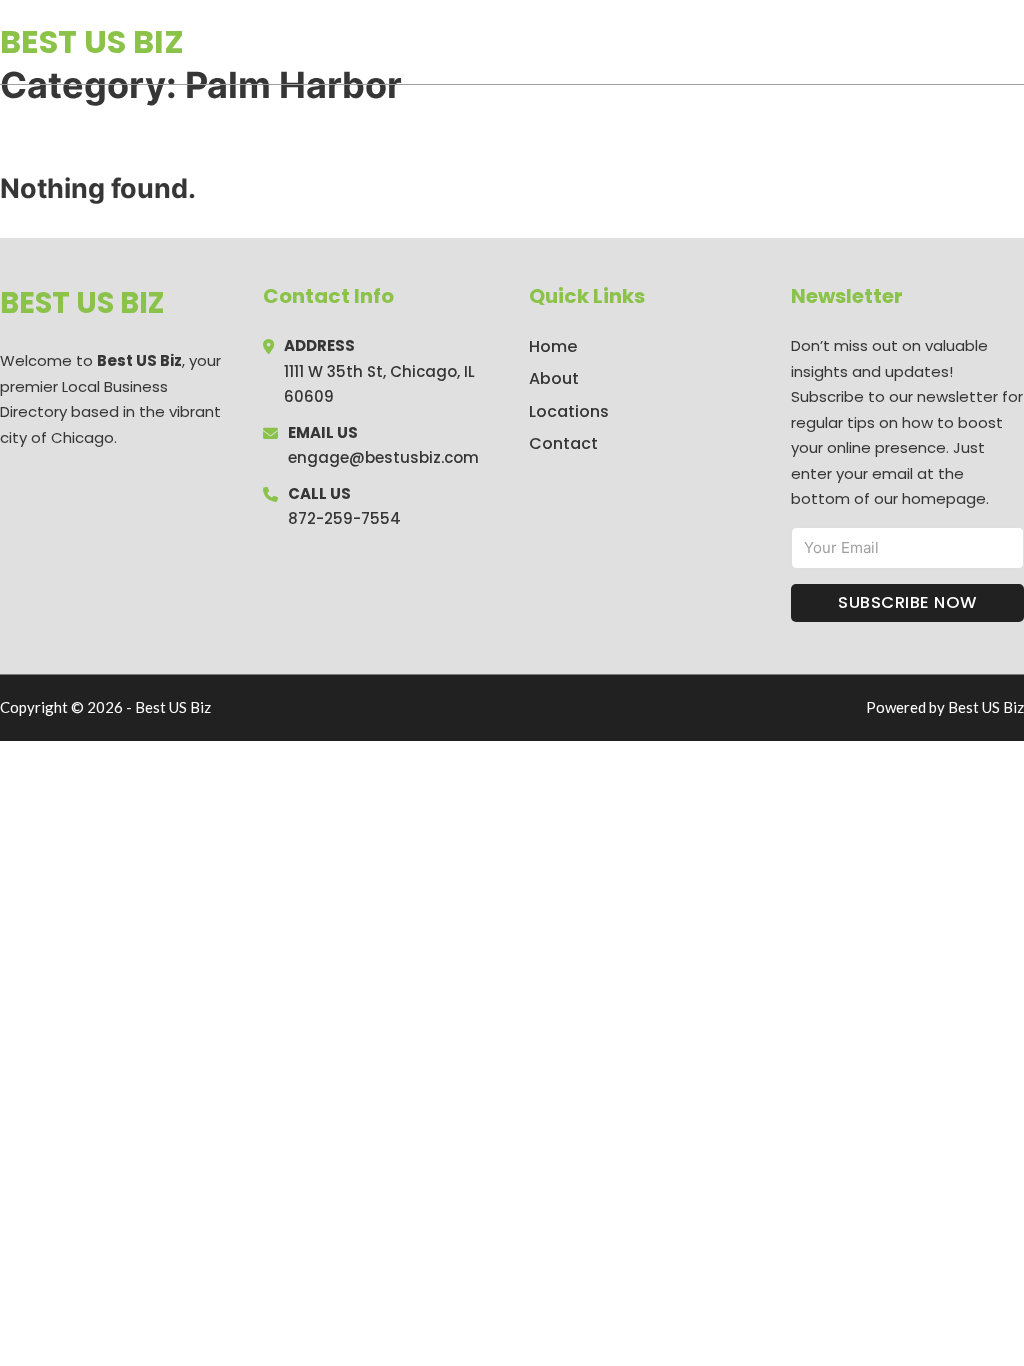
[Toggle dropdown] (1017, 42)
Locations (882, 42)
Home (792, 42)
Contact (563, 443)
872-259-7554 (344, 518)
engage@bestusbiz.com (383, 457)
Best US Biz (92, 41)
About (554, 378)
